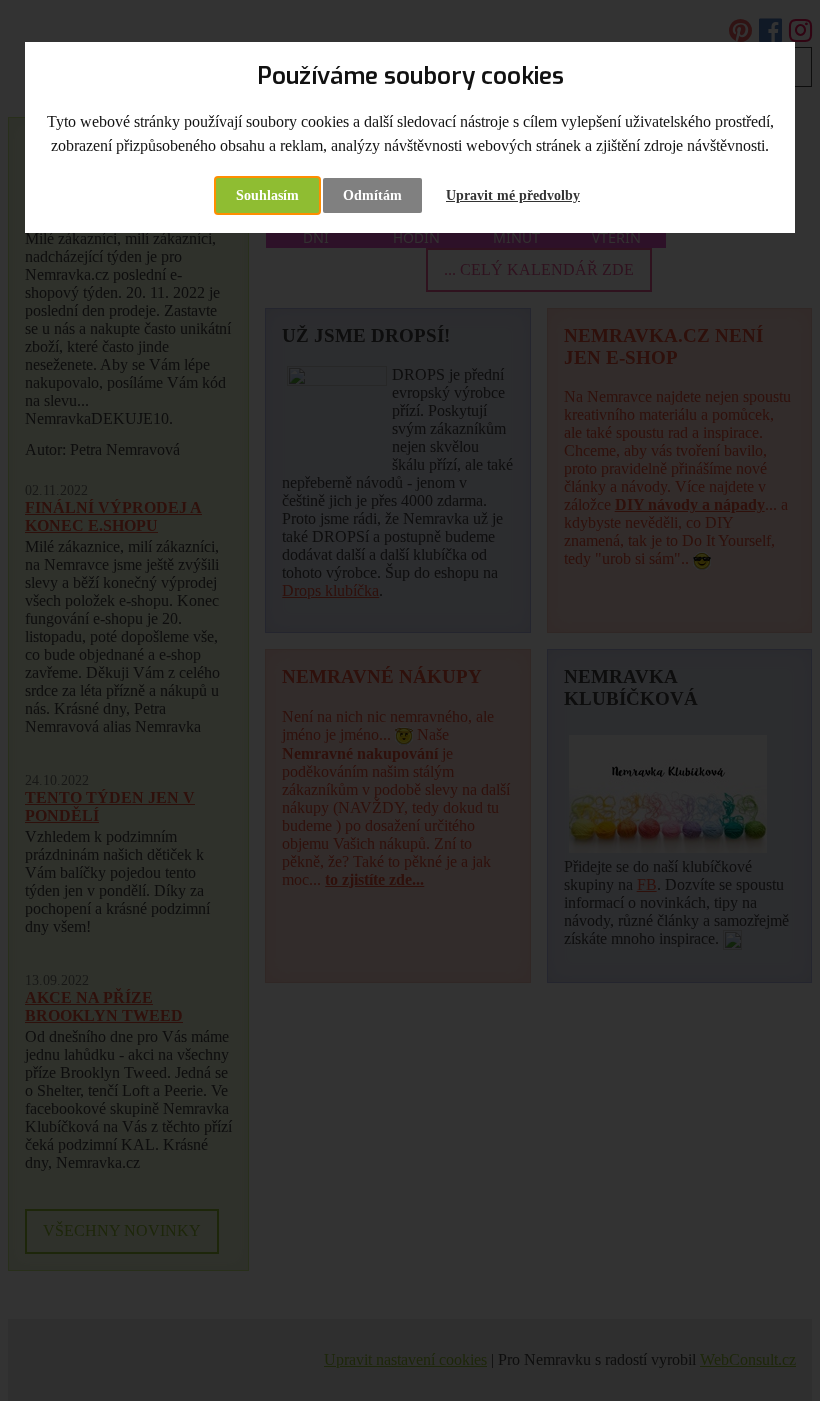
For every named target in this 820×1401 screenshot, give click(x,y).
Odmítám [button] (372, 195)
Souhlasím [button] (267, 195)
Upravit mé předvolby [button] (513, 195)
